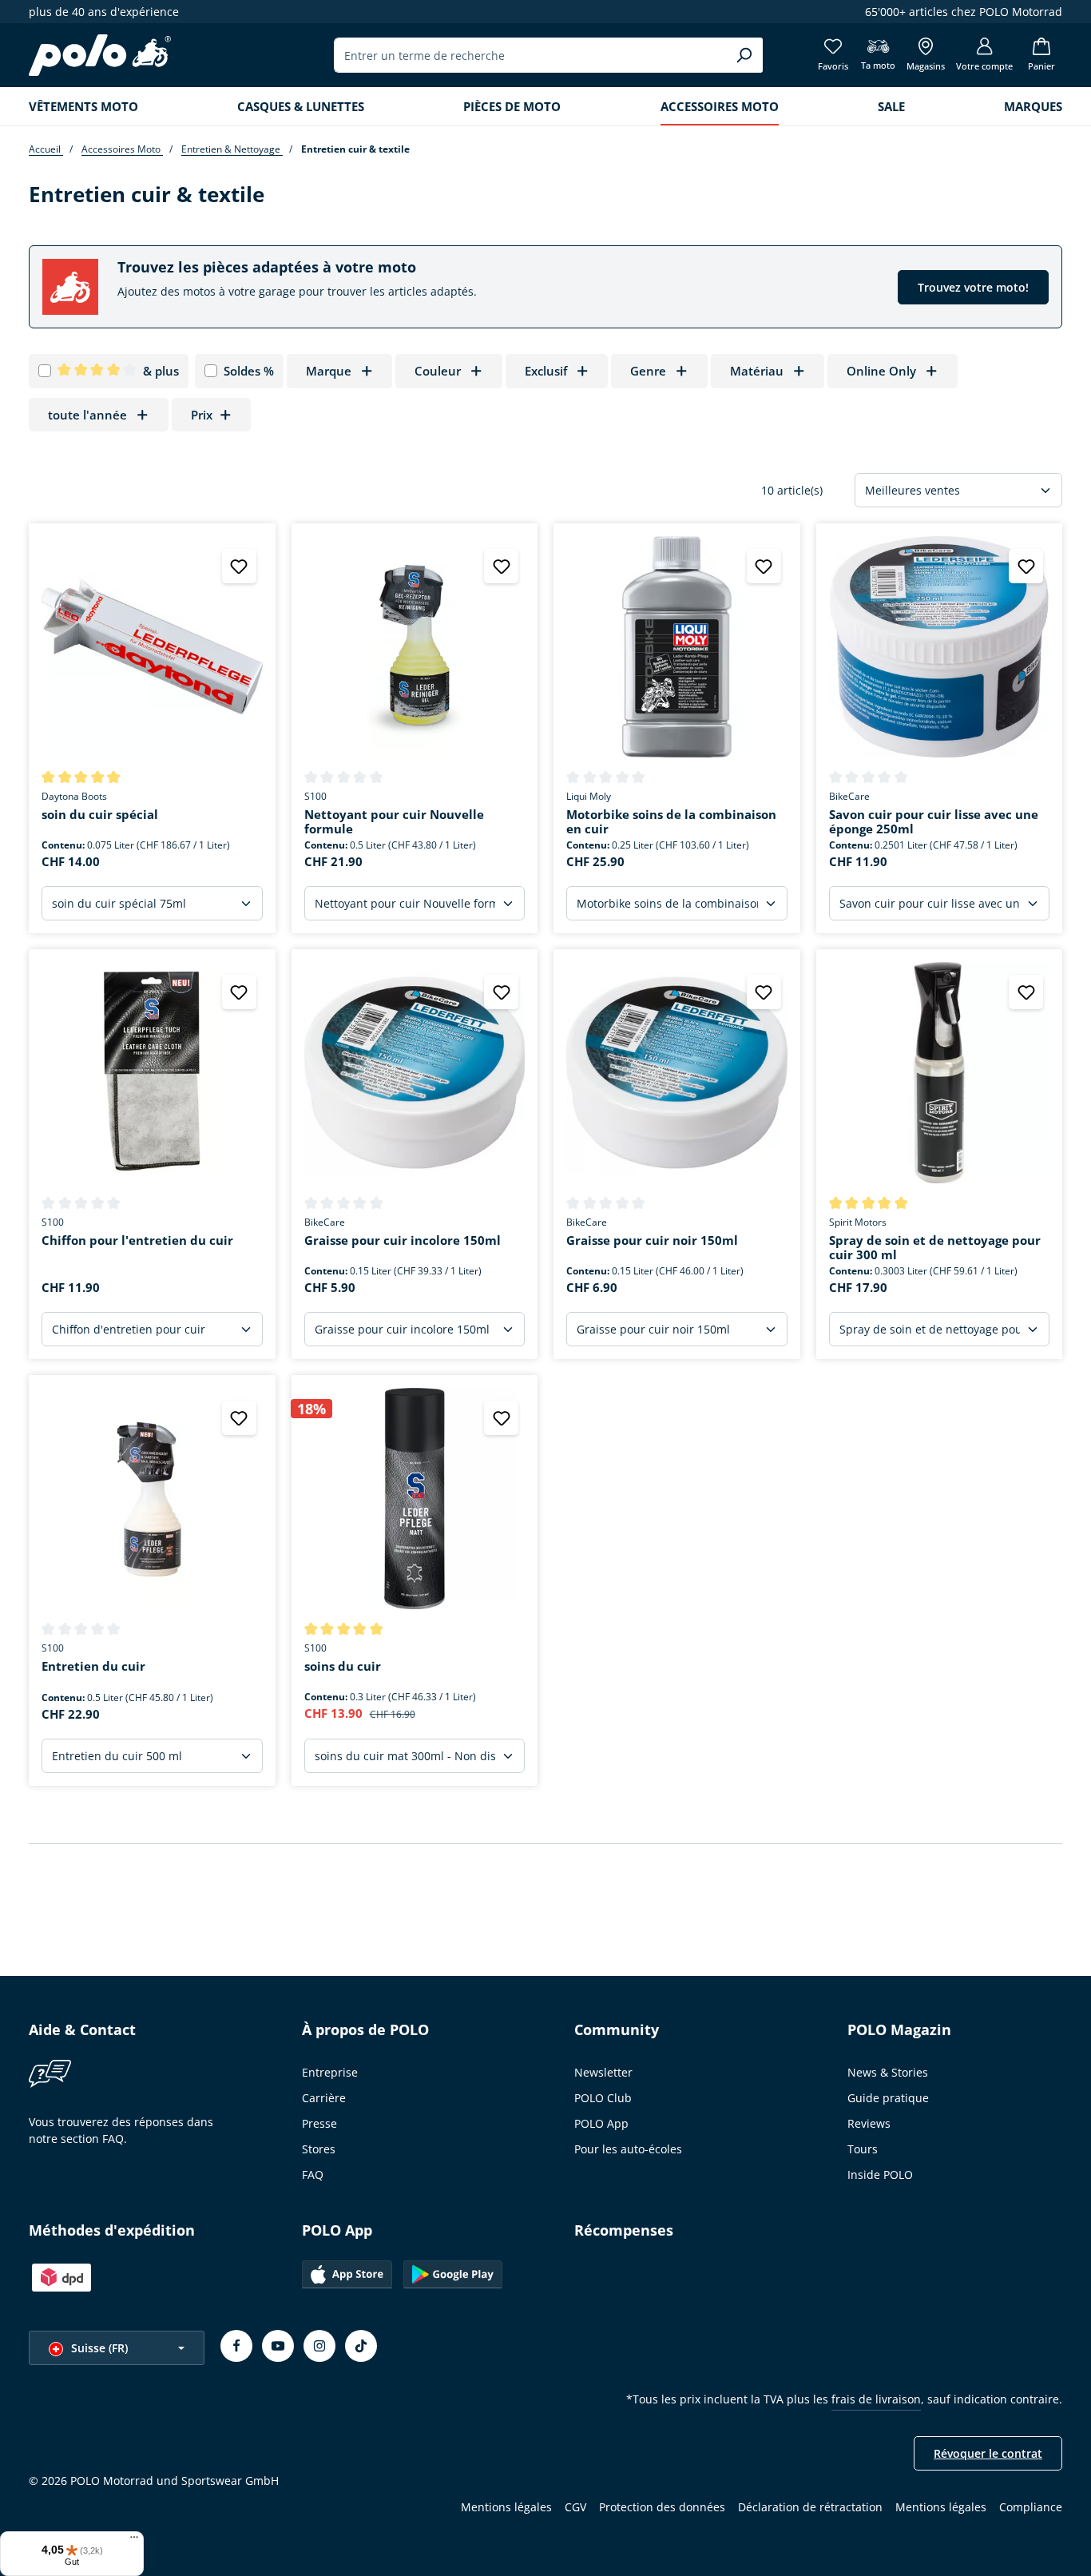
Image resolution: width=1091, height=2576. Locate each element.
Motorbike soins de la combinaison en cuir (671, 822)
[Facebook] (236, 2346)
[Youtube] (278, 2346)
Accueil (46, 149)
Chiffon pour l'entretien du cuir (137, 1240)
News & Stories (888, 2072)
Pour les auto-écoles (628, 2149)
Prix (202, 415)
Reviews (869, 2123)
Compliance (1031, 2507)
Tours (863, 2149)
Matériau (757, 371)
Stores (319, 2149)
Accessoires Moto (122, 149)
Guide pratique (888, 2098)
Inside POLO (880, 2174)
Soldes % (249, 371)
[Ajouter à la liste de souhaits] (239, 566)
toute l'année (87, 415)
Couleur (438, 371)
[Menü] (134, 2541)
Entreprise (330, 2072)
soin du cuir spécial (100, 815)
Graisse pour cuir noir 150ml (652, 1240)
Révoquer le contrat (988, 2453)
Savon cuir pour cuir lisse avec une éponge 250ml (934, 822)
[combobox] (530, 55)
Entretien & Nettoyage (232, 149)
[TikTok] (361, 2346)
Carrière (324, 2098)
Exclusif (546, 371)
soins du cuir (343, 1666)
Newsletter (603, 2072)
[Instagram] (319, 2346)
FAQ (313, 2174)
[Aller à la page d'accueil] (100, 55)
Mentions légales (506, 2507)
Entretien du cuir (93, 1666)
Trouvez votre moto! (973, 287)
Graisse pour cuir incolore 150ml (403, 1240)
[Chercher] (744, 55)
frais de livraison (876, 2399)
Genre (648, 371)
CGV (575, 2507)
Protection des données (662, 2507)
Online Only (881, 371)
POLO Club (603, 2098)
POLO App (601, 2123)
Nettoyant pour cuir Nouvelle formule (394, 822)
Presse (319, 2123)
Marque (329, 371)
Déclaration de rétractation (810, 2507)
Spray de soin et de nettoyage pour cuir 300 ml (935, 1248)
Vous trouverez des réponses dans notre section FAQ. (121, 2130)
